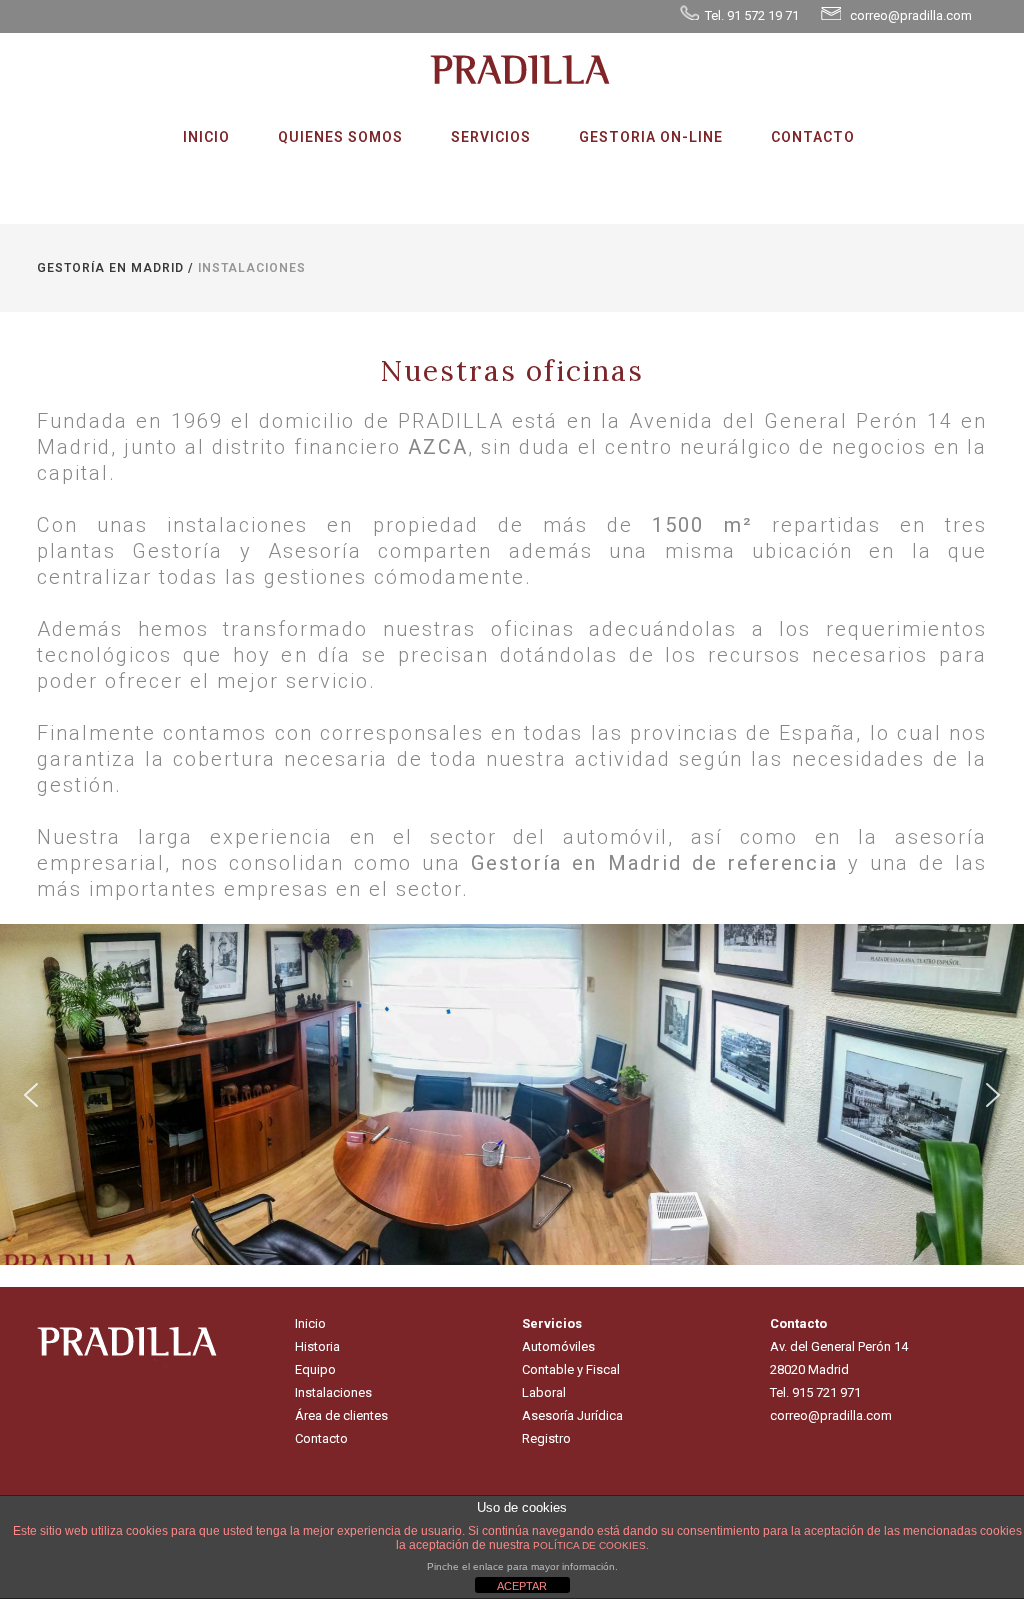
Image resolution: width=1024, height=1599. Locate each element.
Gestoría (177, 551)
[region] (512, 1094)
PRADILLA (451, 421)
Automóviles (558, 1346)
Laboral (544, 1392)
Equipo (315, 1369)
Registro (546, 1438)
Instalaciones (333, 1392)
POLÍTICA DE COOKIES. (591, 1545)
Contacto (321, 1438)
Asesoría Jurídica (572, 1415)
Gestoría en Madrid (110, 268)
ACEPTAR (522, 1586)
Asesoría (315, 551)
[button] (31, 1095)
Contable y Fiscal (571, 1369)
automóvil (615, 837)
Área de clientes (341, 1415)
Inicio (310, 1323)
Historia (317, 1346)
